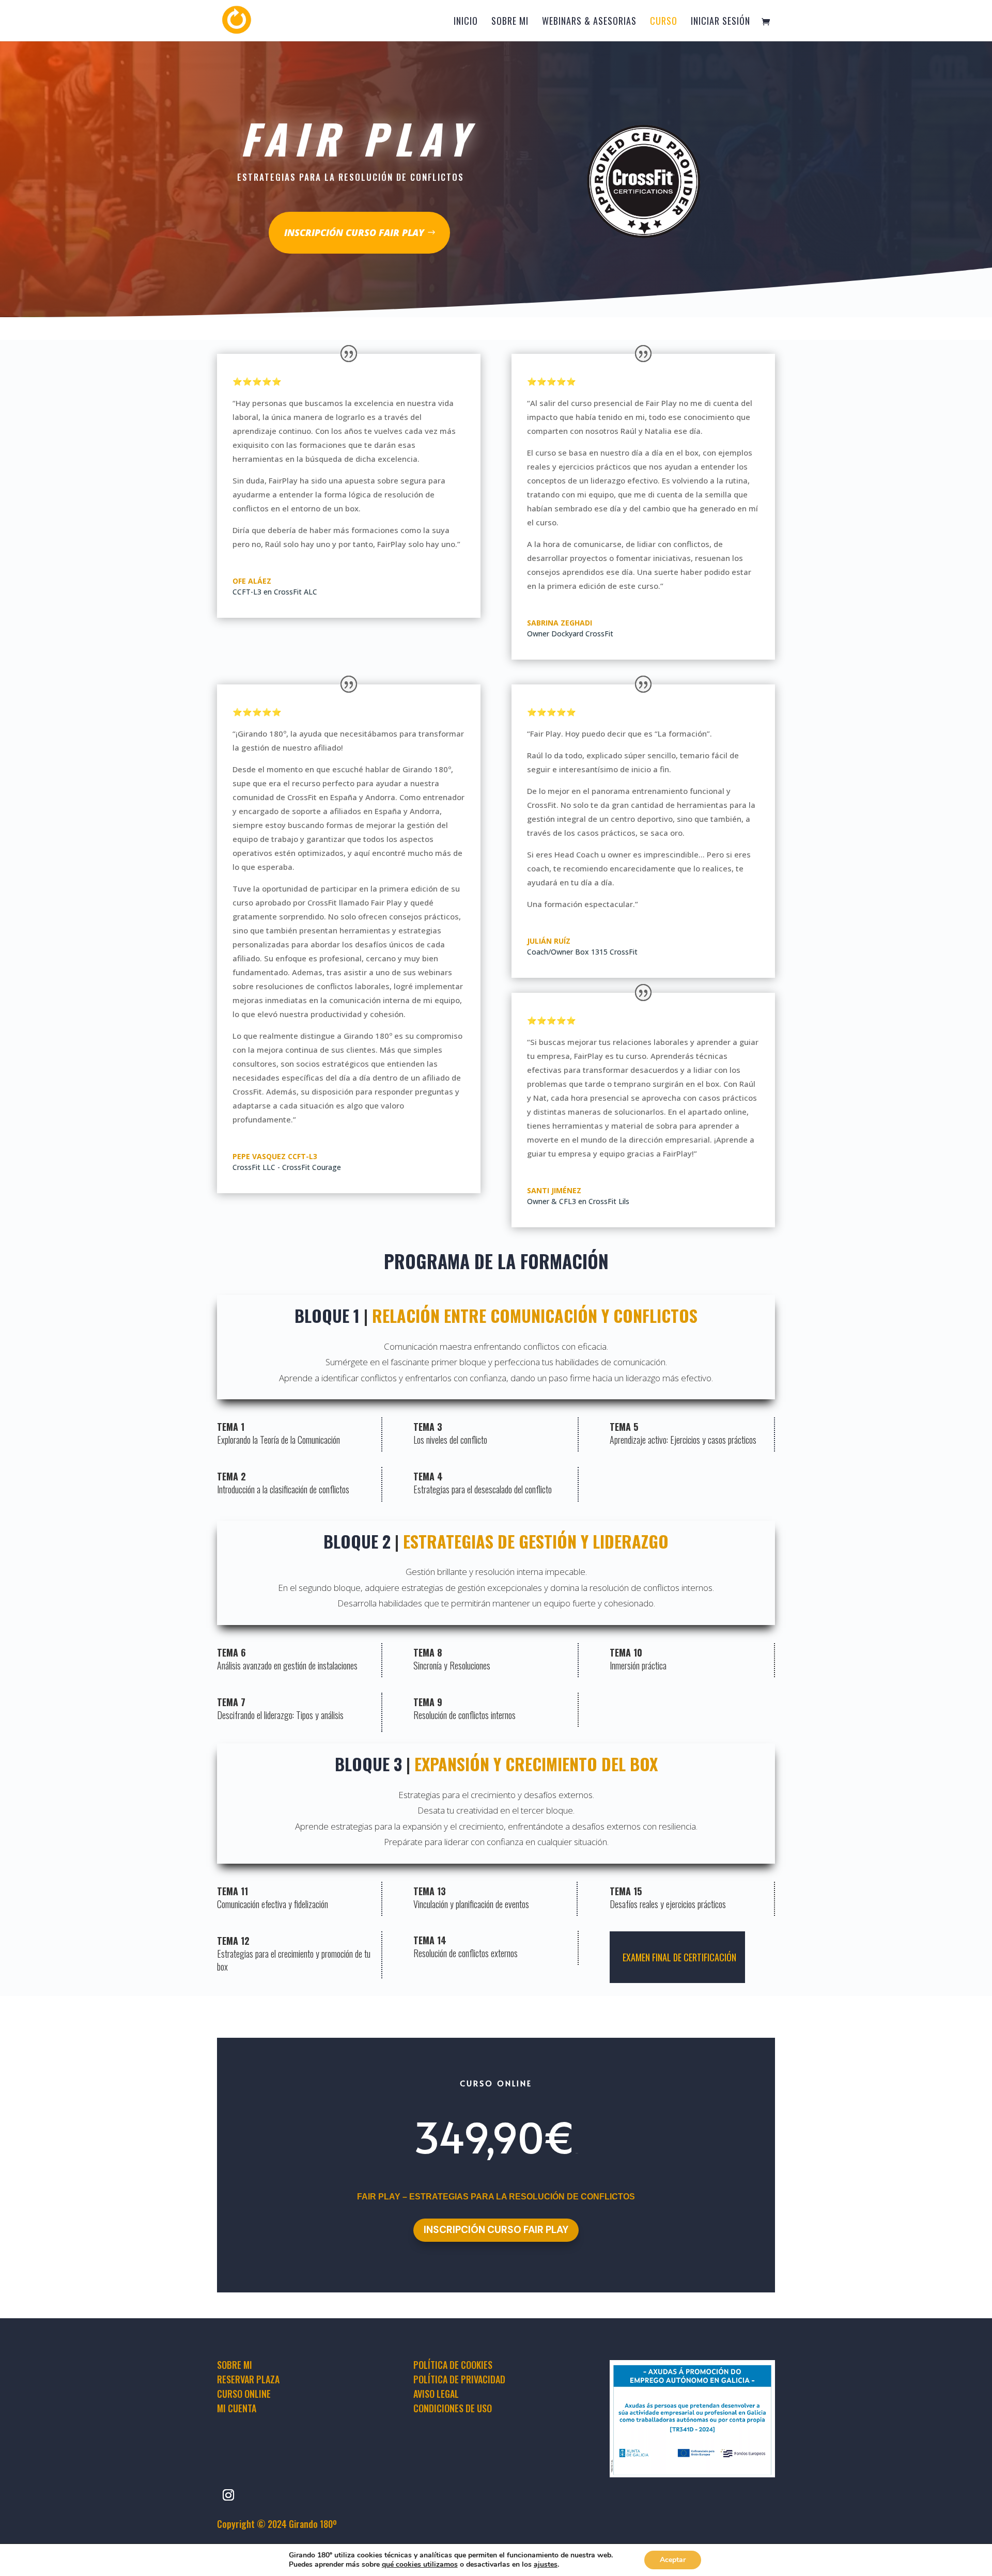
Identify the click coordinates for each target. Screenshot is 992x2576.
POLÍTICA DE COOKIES (453, 2365)
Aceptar (673, 2560)
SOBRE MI (235, 2365)
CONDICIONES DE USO (453, 2408)
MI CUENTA (237, 2408)
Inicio (466, 22)
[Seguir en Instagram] (228, 2495)
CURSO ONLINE (244, 2394)
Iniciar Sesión (720, 22)
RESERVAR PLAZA (248, 2379)
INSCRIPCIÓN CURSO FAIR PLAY (354, 232)
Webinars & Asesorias (589, 22)
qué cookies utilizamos (420, 2564)
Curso (664, 22)
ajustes (546, 2565)
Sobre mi (510, 22)
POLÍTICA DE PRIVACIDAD (459, 2379)
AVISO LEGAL (436, 2394)
